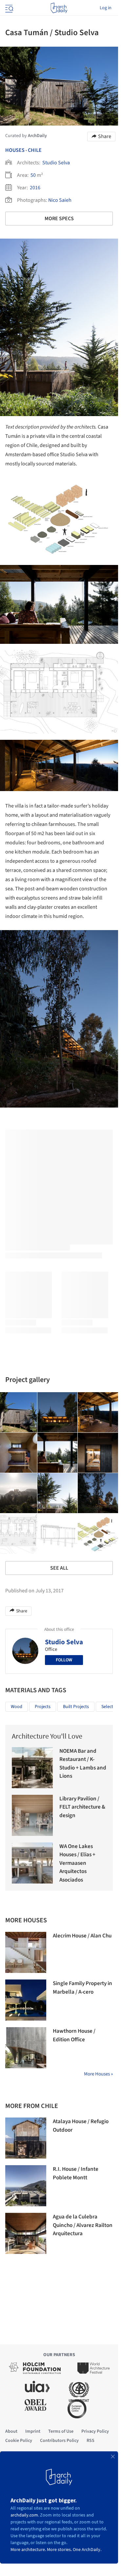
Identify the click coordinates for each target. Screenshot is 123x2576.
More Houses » (98, 2074)
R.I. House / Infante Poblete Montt (76, 2173)
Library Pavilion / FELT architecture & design (82, 1807)
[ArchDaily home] (59, 8)
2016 (35, 188)
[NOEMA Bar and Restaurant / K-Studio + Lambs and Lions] (32, 1768)
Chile (35, 150)
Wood (17, 1707)
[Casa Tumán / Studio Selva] (58, 1412)
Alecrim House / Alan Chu (82, 1936)
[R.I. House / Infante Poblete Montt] (26, 2186)
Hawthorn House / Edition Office (74, 2035)
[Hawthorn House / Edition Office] (26, 2048)
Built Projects (76, 1707)
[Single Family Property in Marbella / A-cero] (26, 2000)
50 (33, 175)
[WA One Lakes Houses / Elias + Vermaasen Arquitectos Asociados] (32, 1863)
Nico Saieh (60, 200)
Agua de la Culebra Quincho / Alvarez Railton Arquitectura (83, 2225)
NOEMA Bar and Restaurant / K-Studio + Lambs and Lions (83, 1764)
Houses (15, 150)
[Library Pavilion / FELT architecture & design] (32, 1815)
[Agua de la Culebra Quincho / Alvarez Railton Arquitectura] (26, 2233)
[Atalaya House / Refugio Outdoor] (26, 2138)
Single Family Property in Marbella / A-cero (82, 1988)
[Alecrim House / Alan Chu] (26, 1952)
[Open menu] (9, 8)
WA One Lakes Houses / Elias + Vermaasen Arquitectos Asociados (77, 1863)
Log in (106, 8)
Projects (43, 1707)
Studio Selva (56, 163)
